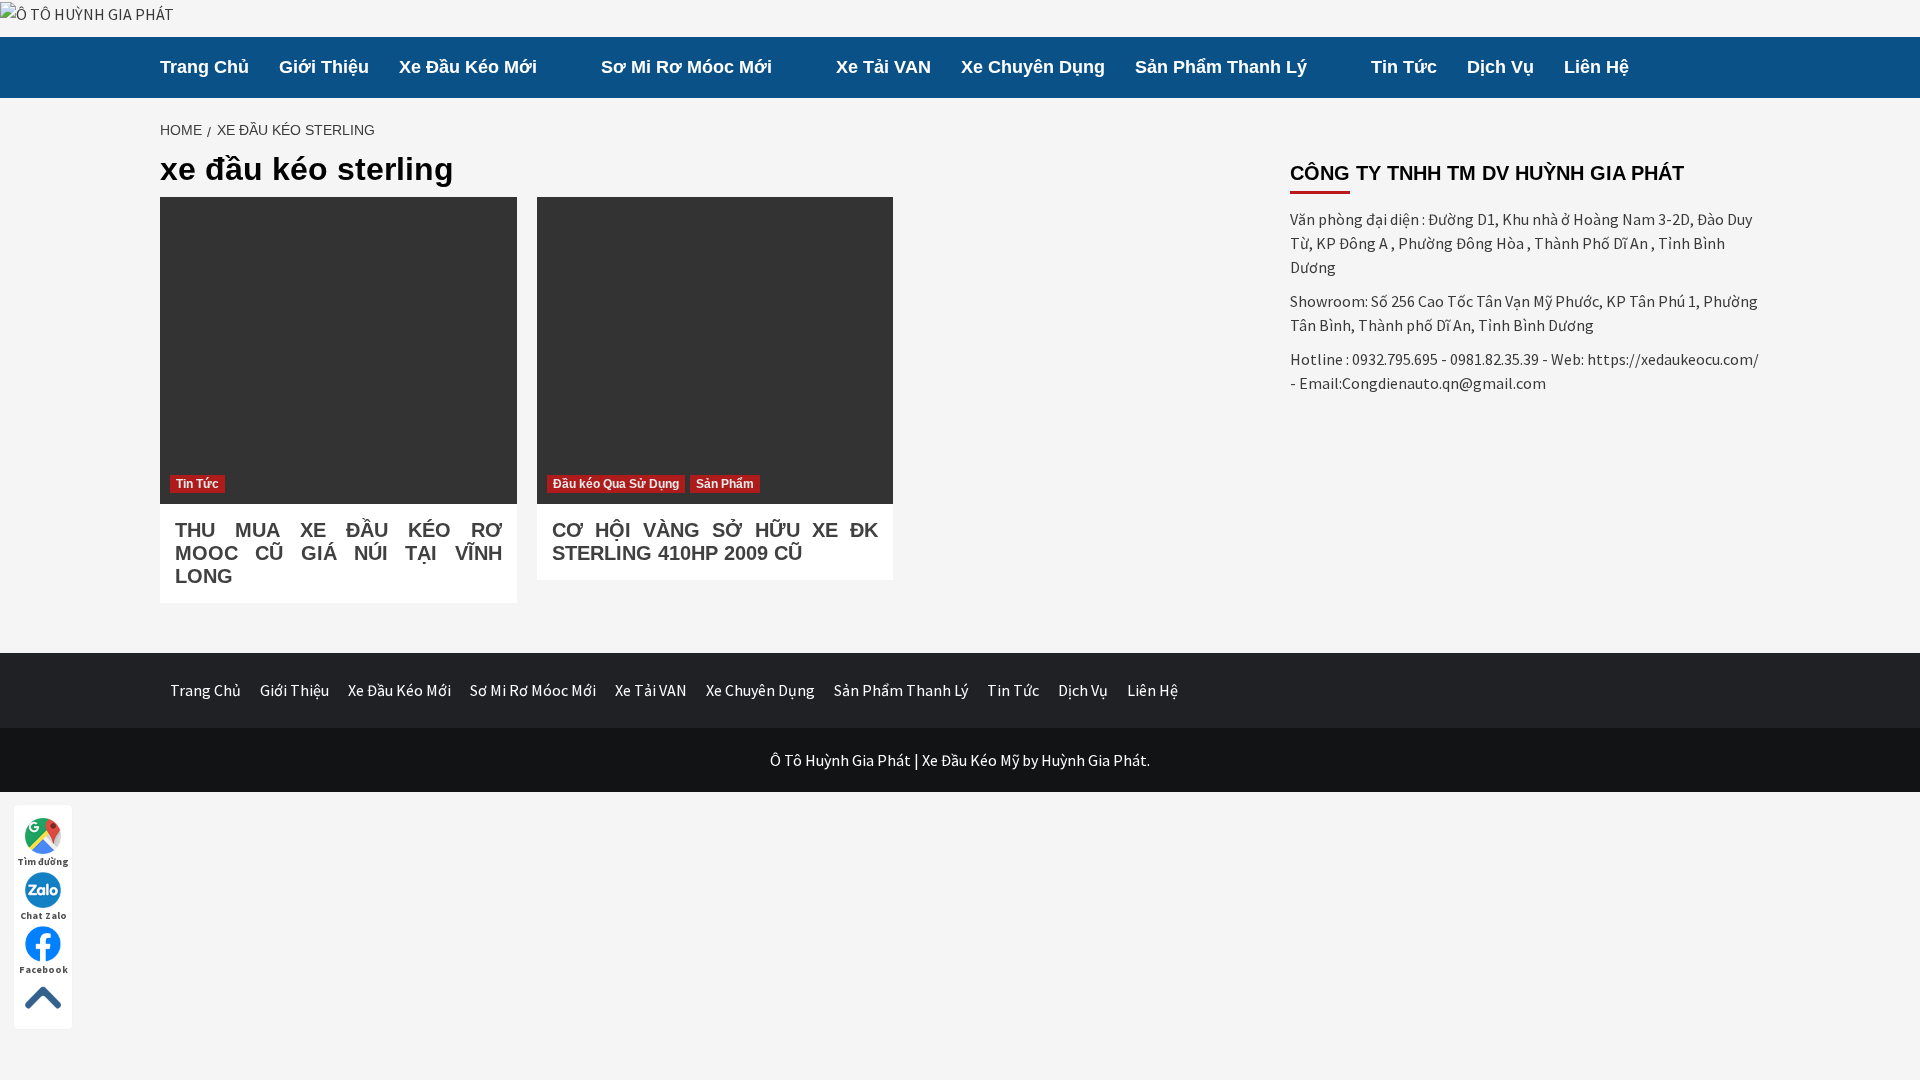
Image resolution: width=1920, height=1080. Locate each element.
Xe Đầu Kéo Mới (468, 67)
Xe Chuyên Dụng (1033, 67)
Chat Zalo (43, 915)
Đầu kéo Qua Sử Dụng (616, 484)
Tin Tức (1404, 67)
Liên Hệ (1596, 67)
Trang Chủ (204, 67)
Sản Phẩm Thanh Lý (1221, 67)
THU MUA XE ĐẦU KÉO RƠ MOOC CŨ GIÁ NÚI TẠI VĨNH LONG (338, 553)
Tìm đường (43, 861)
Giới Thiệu (324, 67)
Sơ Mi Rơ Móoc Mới (686, 67)
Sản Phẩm (725, 484)
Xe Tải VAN (883, 67)
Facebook (43, 969)
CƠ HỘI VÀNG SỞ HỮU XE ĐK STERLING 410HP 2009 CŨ (715, 541)
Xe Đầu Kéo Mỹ (970, 760)
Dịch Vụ (1500, 67)
